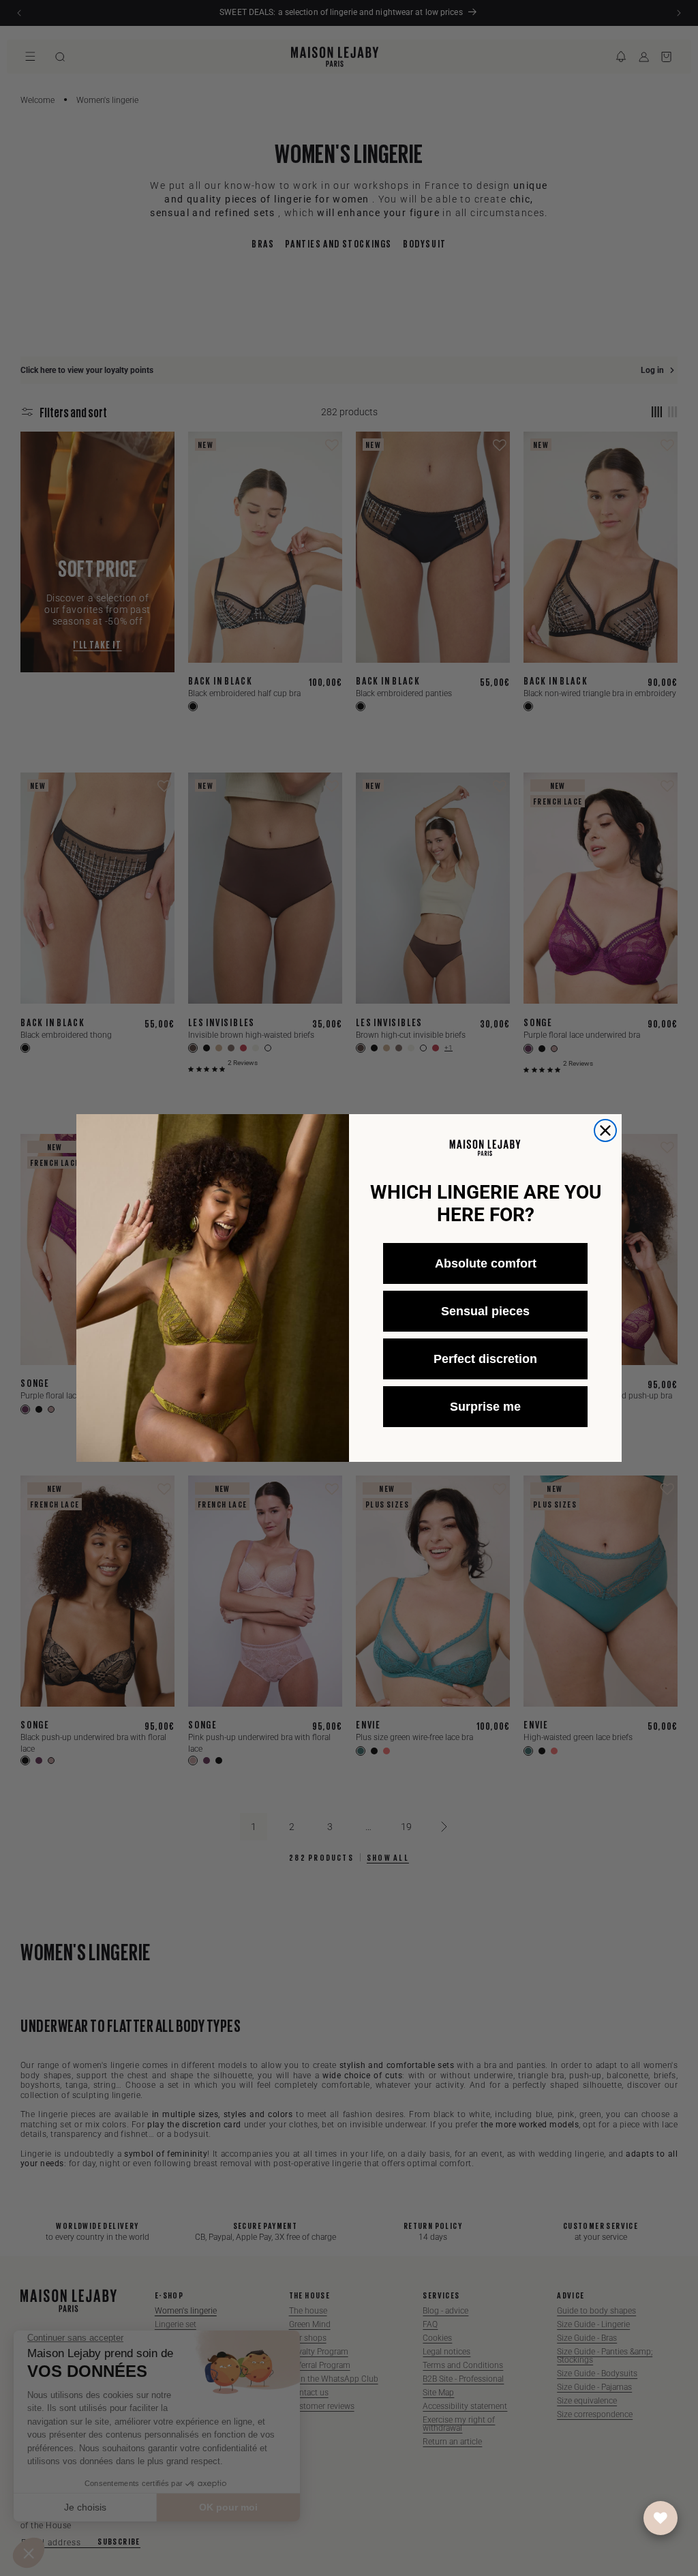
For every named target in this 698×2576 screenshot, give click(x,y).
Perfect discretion (485, 1359)
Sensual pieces (485, 1311)
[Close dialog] (605, 1130)
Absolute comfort (486, 1263)
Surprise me (485, 1407)
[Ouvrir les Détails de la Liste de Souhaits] (661, 2518)
